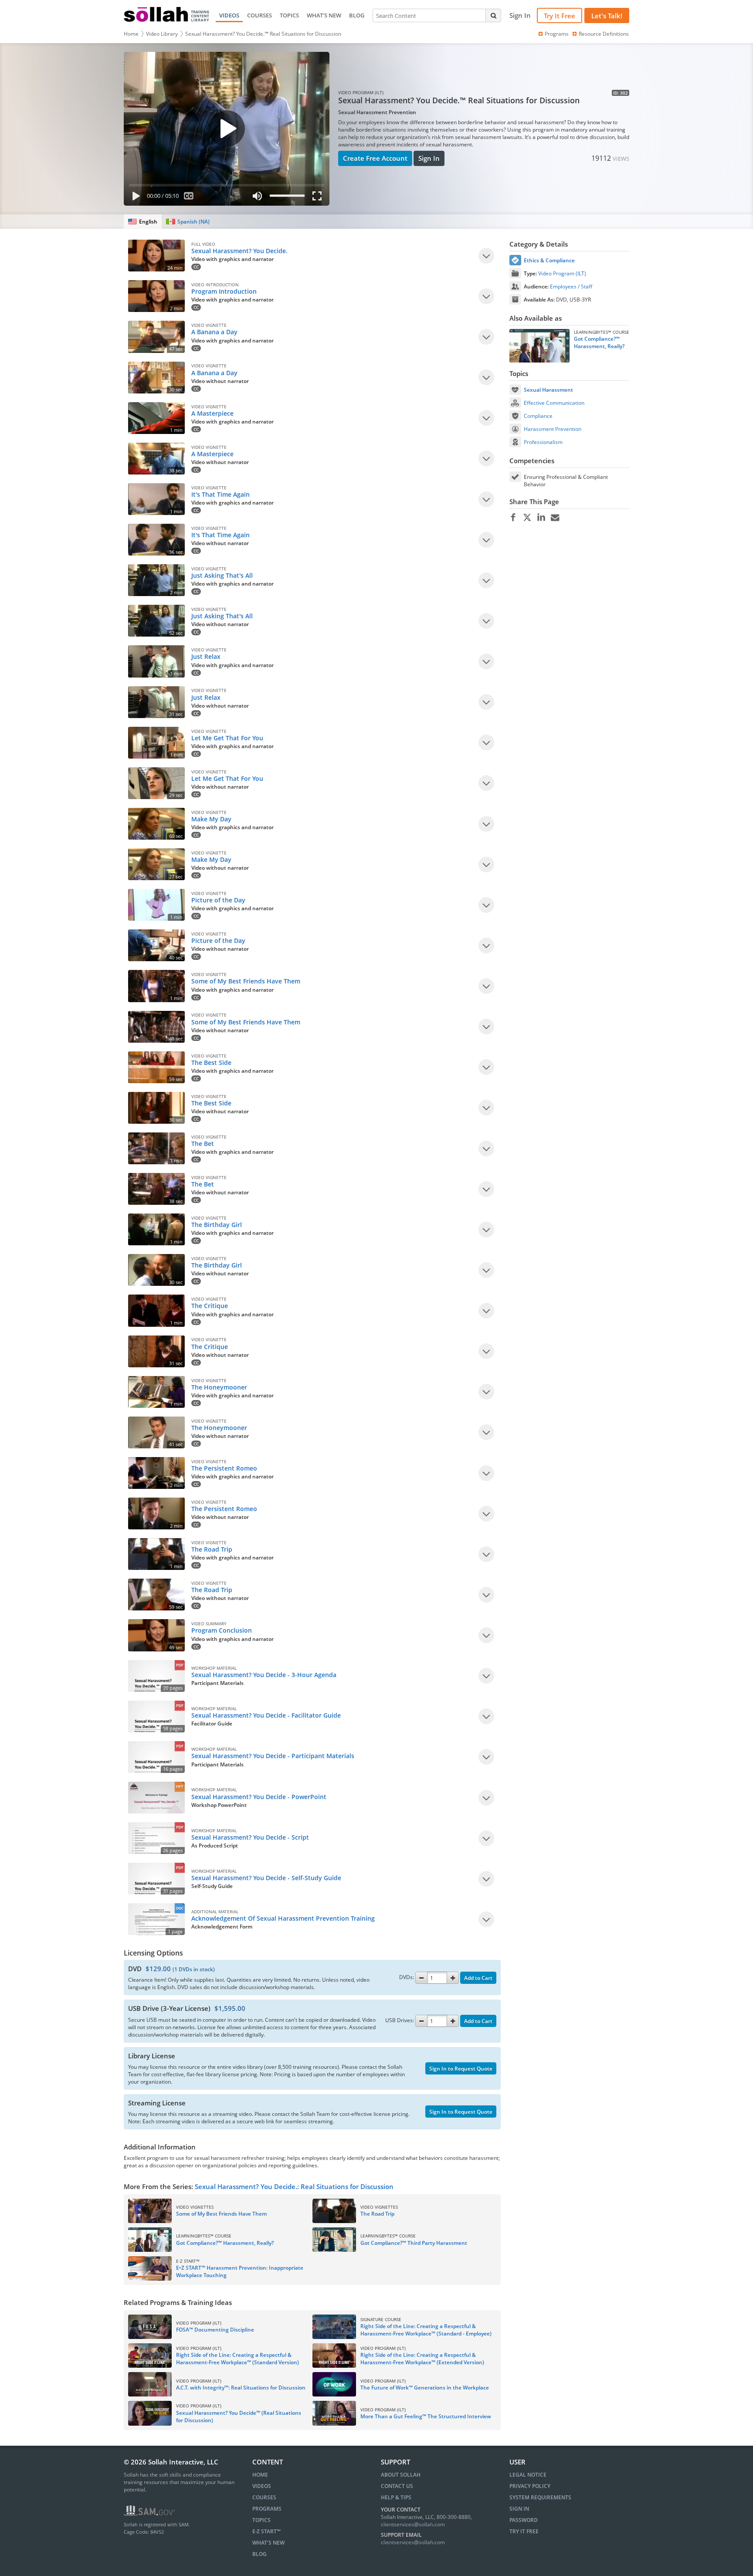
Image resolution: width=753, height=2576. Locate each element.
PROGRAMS (267, 2509)
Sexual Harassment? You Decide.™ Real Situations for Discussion (263, 34)
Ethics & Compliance (549, 260)
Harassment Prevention (553, 429)
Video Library (162, 34)
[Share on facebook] (513, 518)
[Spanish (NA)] (188, 222)
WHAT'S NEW (324, 15)
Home (131, 34)
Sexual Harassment (548, 390)
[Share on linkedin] (541, 518)
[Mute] (258, 198)
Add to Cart (478, 1978)
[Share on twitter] (527, 518)
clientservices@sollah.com (413, 2524)
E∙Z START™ (266, 2531)
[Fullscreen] (319, 198)
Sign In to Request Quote (461, 2069)
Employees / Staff (571, 286)
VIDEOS (229, 15)
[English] (143, 222)
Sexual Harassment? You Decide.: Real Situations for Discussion (294, 2186)
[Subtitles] (189, 198)
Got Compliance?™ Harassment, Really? (599, 342)
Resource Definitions (604, 34)
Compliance (538, 416)
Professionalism (543, 442)
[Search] (493, 15)
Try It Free (560, 16)
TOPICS (289, 15)
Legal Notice (528, 2475)
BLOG (357, 15)
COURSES (259, 15)
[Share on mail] (555, 518)
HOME (260, 2475)
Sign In (429, 158)
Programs (557, 34)
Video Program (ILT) (562, 273)
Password (524, 2520)
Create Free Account (375, 158)
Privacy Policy (530, 2486)
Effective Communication (554, 403)
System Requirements (540, 2497)
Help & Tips (396, 2497)
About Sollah (401, 2475)
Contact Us (397, 2486)
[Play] (134, 198)
